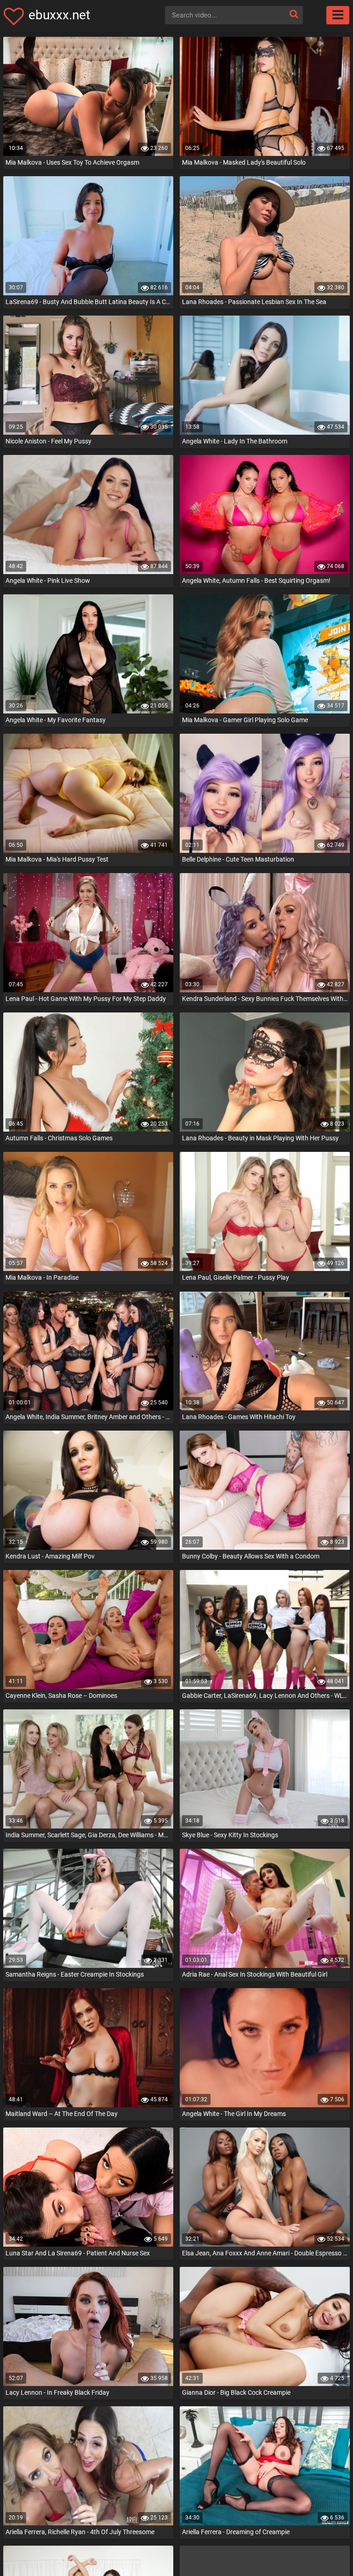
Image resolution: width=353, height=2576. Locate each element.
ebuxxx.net (59, 15)
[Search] (294, 14)
